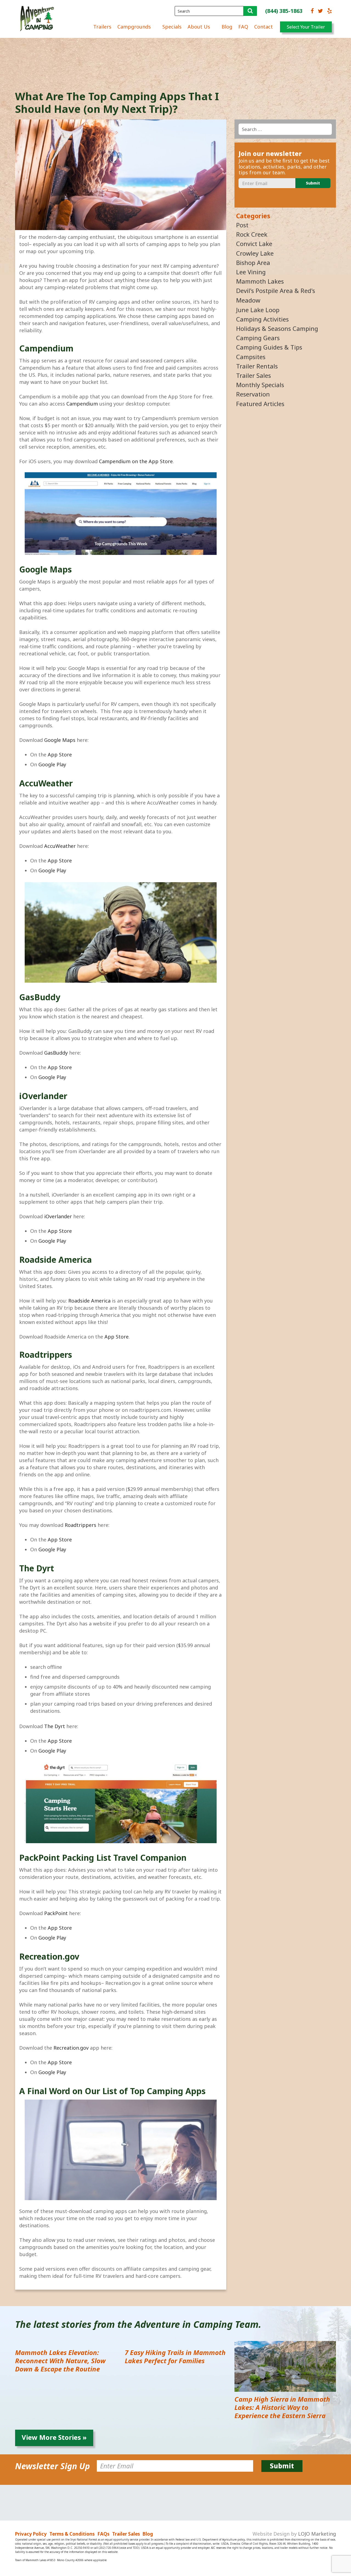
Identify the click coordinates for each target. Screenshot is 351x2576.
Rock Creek (252, 234)
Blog (227, 27)
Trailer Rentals (257, 366)
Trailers (102, 27)
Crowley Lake (255, 253)
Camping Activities (262, 319)
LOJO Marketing (317, 2534)
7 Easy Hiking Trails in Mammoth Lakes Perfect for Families (175, 2356)
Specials (172, 27)
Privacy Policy (31, 2534)
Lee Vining (251, 272)
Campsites (251, 357)
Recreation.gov (71, 2048)
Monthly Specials (260, 385)
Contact (264, 27)
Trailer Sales (254, 375)
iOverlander (58, 1216)
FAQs (103, 2534)
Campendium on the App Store (136, 461)
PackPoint (56, 1913)
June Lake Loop (258, 310)
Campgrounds (134, 27)
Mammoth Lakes (260, 281)
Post (242, 225)
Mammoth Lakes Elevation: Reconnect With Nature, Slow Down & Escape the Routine (60, 2361)
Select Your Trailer (306, 27)
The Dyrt (55, 1726)
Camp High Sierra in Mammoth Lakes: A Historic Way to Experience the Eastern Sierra (282, 2407)
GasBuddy (56, 1053)
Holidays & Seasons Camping (277, 328)
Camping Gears (258, 338)
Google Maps (60, 740)
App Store (60, 755)
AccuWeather (60, 846)
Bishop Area (253, 262)
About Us (199, 27)
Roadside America (89, 1301)
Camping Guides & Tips (269, 347)
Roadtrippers (80, 1525)
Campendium (82, 404)
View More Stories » (54, 2437)
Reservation (253, 394)
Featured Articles (260, 404)
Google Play (52, 764)
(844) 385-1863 (284, 11)
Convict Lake (254, 244)
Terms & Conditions (72, 2534)
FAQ (243, 27)
